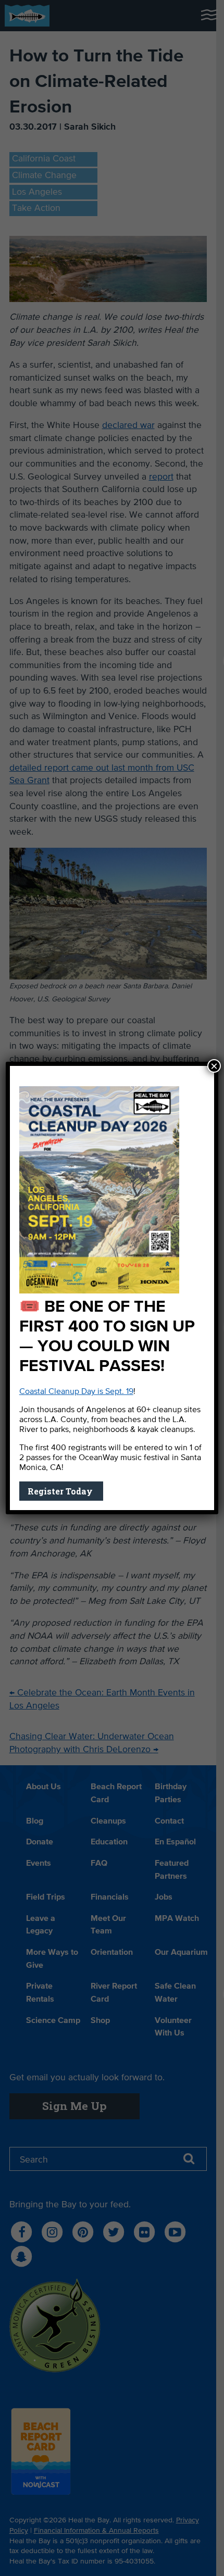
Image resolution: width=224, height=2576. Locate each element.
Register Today (61, 1491)
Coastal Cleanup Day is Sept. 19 (76, 1392)
